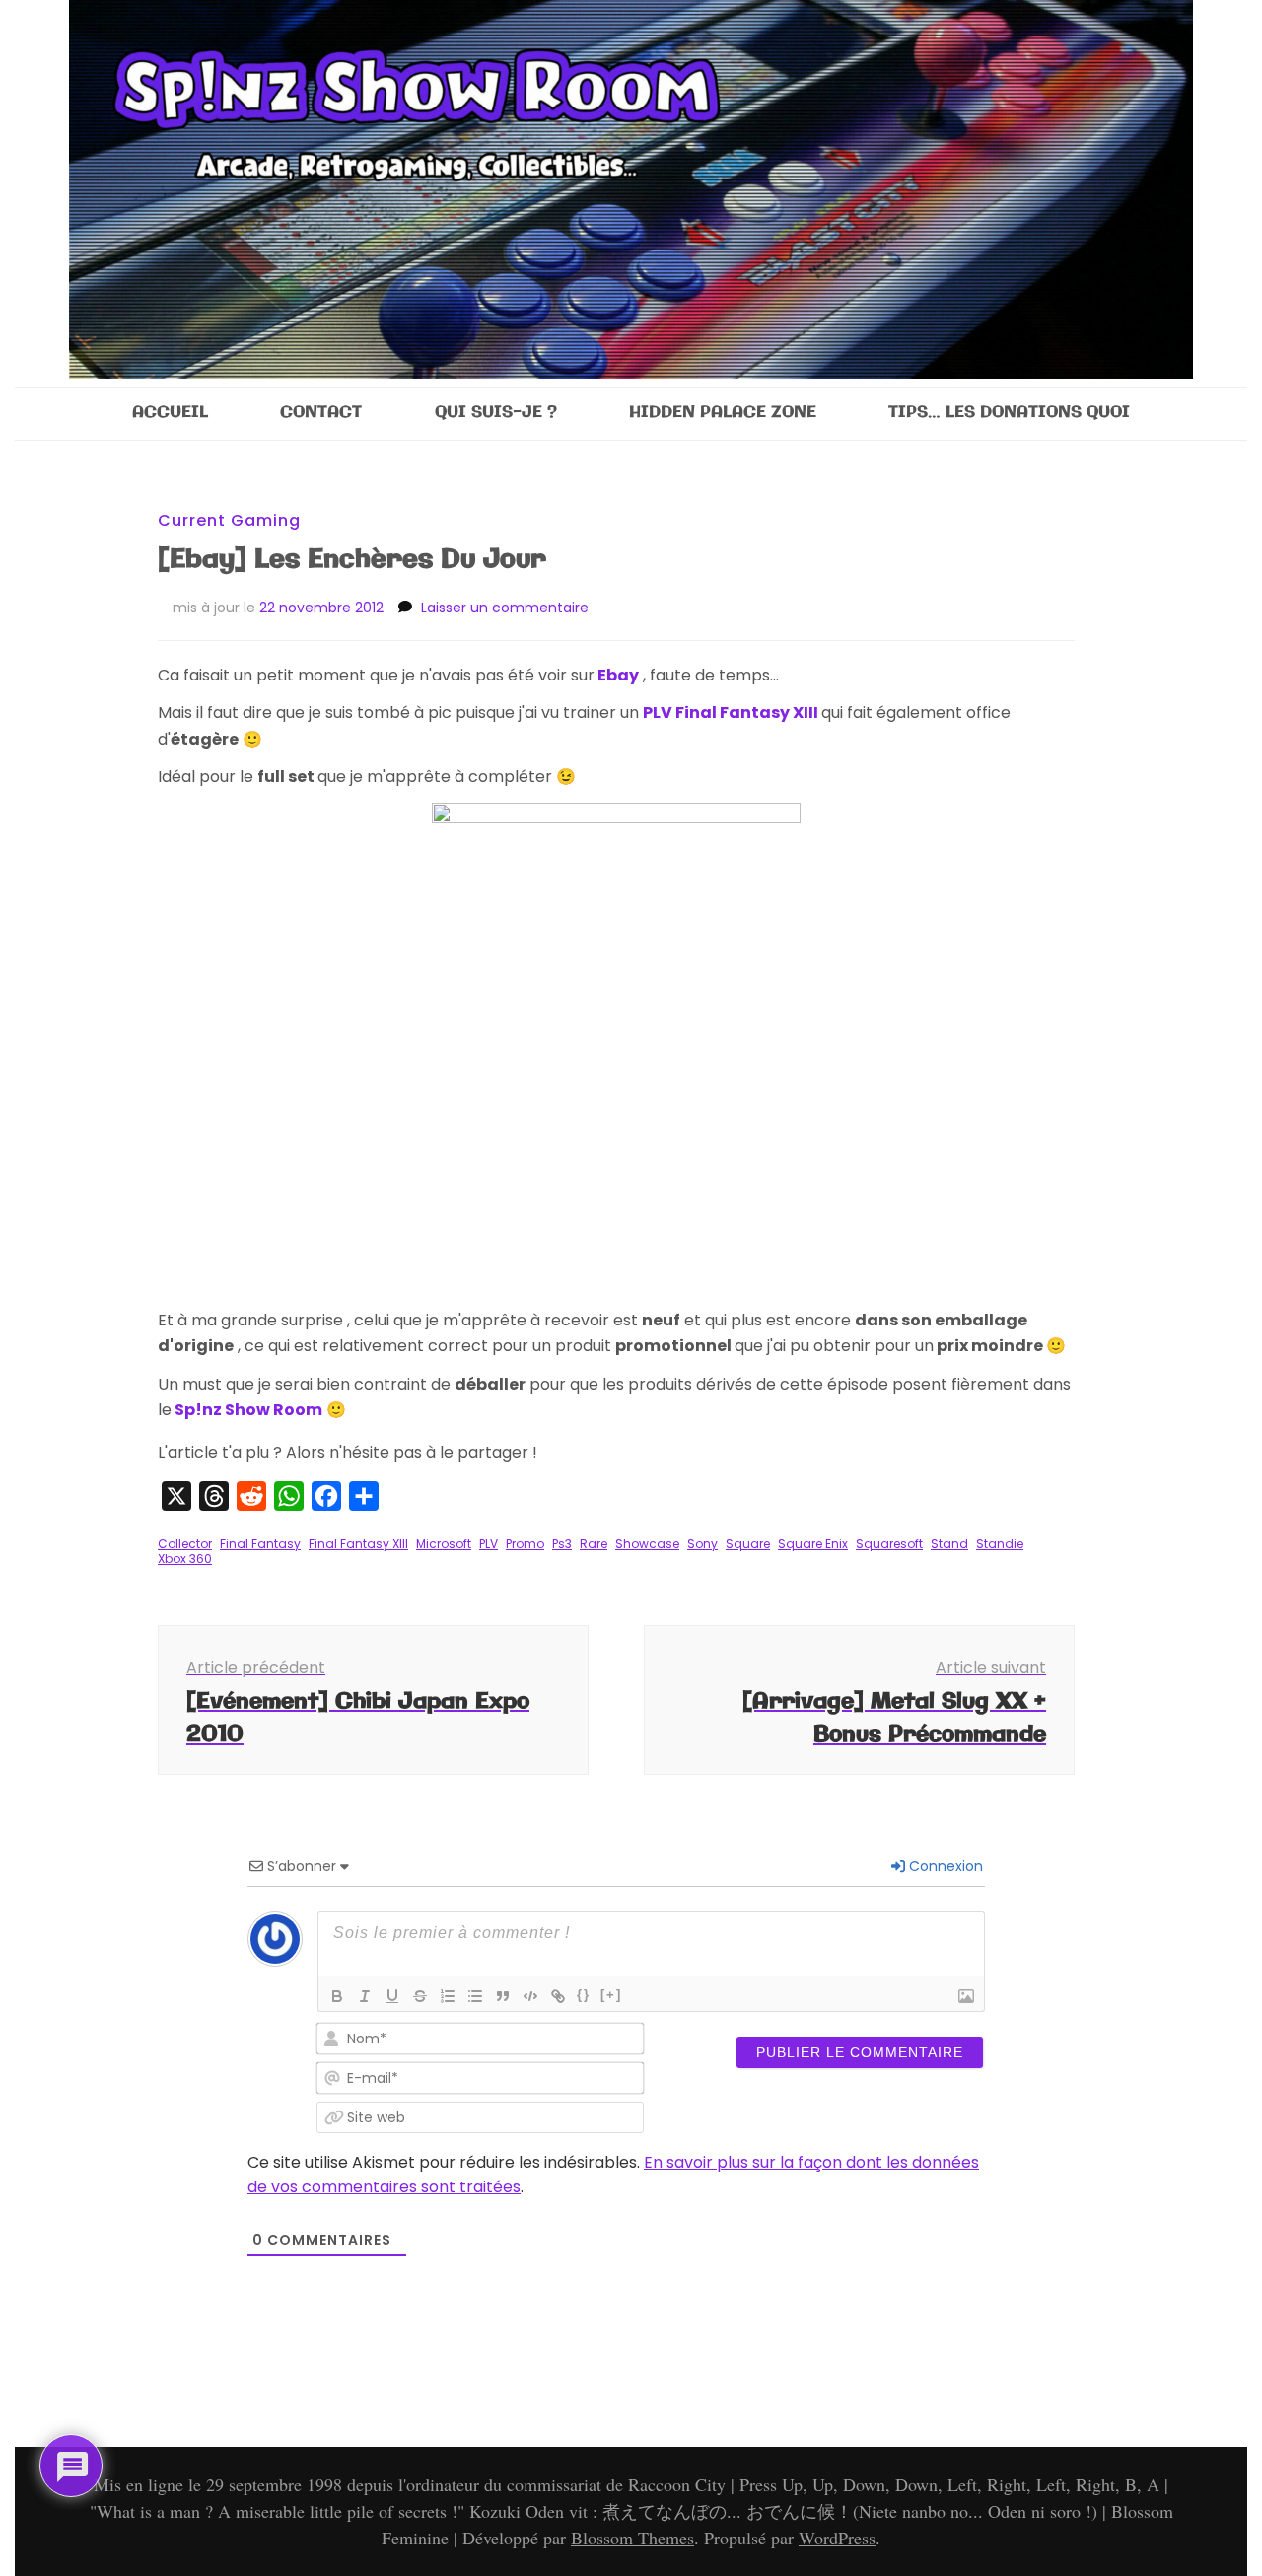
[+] (611, 1995)
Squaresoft (889, 1544)
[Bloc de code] (530, 1996)
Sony (702, 1544)
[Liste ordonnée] (448, 1996)
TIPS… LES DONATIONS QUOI (1009, 413)
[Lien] (558, 1996)
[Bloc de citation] (503, 1996)
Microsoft (444, 1544)
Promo (525, 1544)
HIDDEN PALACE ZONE (723, 413)
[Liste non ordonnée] (475, 1996)
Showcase (647, 1544)
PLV (489, 1544)
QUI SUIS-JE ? (496, 413)
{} (584, 1995)
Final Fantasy (260, 1544)
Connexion (944, 1866)
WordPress (837, 2538)
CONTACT (321, 413)
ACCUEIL (170, 413)
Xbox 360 (185, 1559)
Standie (1000, 1544)
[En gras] (337, 1996)
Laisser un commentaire (505, 608)
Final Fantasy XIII (358, 1544)
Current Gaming (229, 520)
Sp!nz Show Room (248, 1410)
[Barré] (420, 1996)
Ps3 (562, 1544)
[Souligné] (392, 1996)
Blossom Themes (632, 2538)
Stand (949, 1544)
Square (748, 1544)
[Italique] (365, 1996)
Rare (594, 1544)
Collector (185, 1544)
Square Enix (813, 1544)
